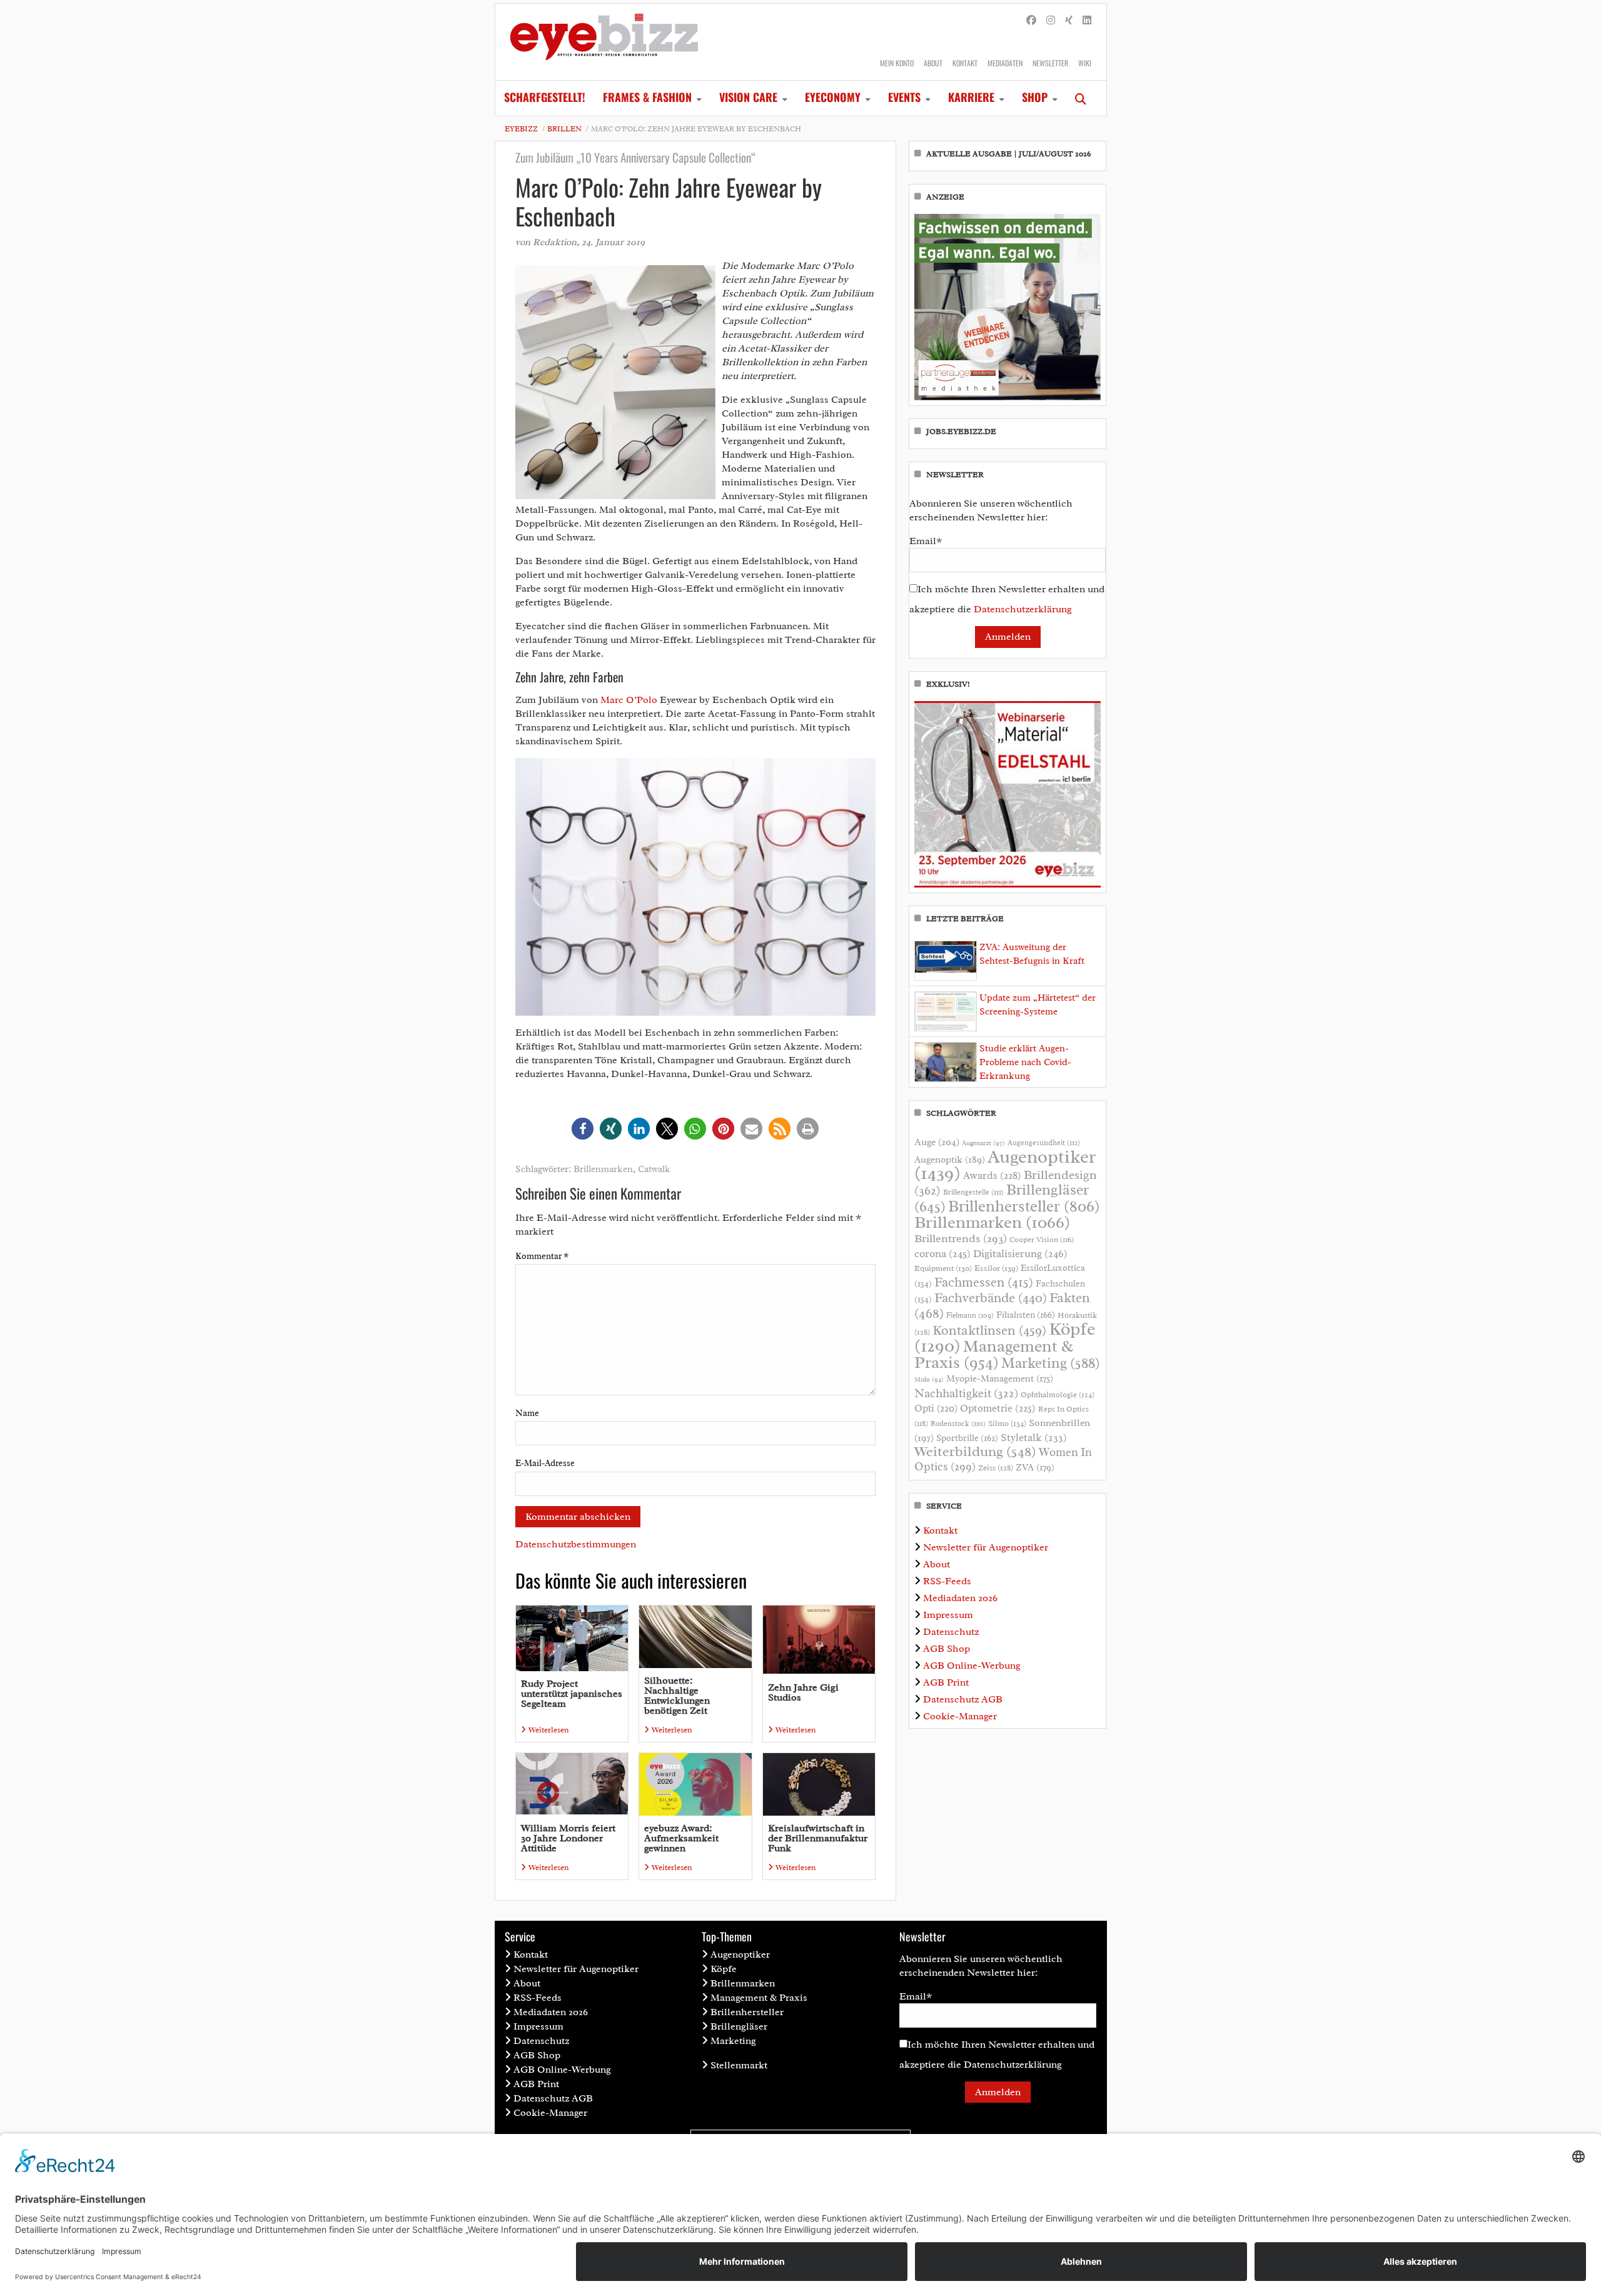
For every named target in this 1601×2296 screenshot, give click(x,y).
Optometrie (998, 1408)
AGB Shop (947, 1649)
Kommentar (542, 1256)
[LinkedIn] (1087, 21)
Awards (992, 1176)
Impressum (948, 1615)
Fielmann (970, 1315)
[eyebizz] (604, 42)
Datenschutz (951, 1632)
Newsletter (1050, 63)
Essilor (996, 1268)
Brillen (564, 129)
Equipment (943, 1268)
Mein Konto (897, 63)
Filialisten (1026, 1315)
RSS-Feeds (947, 1581)
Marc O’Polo (629, 700)
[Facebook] (1031, 21)
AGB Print (946, 1682)
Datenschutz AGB (963, 1699)
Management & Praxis (994, 1354)
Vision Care (748, 97)
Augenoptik (950, 1160)
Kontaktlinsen (989, 1330)
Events (904, 97)
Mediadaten (1005, 63)
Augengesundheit (1044, 1143)
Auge (937, 1142)
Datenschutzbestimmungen (576, 1544)
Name (527, 1413)
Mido (929, 1379)
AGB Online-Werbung (972, 1666)
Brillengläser (739, 2026)
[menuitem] (545, 98)
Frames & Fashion (647, 97)
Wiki (1085, 63)
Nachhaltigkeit (966, 1393)
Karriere (971, 97)
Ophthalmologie (1058, 1395)
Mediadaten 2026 (960, 1598)
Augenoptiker (1005, 1165)
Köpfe (724, 1969)
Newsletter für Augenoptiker (986, 1547)
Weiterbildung (975, 1451)
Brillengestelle (973, 1192)
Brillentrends (961, 1238)
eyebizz (521, 129)
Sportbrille (967, 1438)
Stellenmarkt (739, 2065)
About (933, 63)
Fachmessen (984, 1282)
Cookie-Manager (960, 1716)
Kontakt (965, 63)
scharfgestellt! (545, 97)
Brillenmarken (603, 1169)
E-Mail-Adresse (545, 1463)
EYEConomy (833, 97)
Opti (936, 1408)
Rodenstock (958, 1424)
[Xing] (1069, 21)
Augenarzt (983, 1143)
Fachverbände (991, 1298)
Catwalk (654, 1169)
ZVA (1035, 1467)
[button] (583, 1129)
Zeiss (996, 1468)
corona (942, 1253)
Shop (1035, 97)
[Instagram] (1051, 21)
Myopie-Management (1000, 1378)
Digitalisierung (1020, 1253)
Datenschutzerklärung (1023, 609)
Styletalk (1034, 1438)
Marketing (1051, 1363)
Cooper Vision (1042, 1240)
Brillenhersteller (1024, 1206)
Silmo (1007, 1423)
